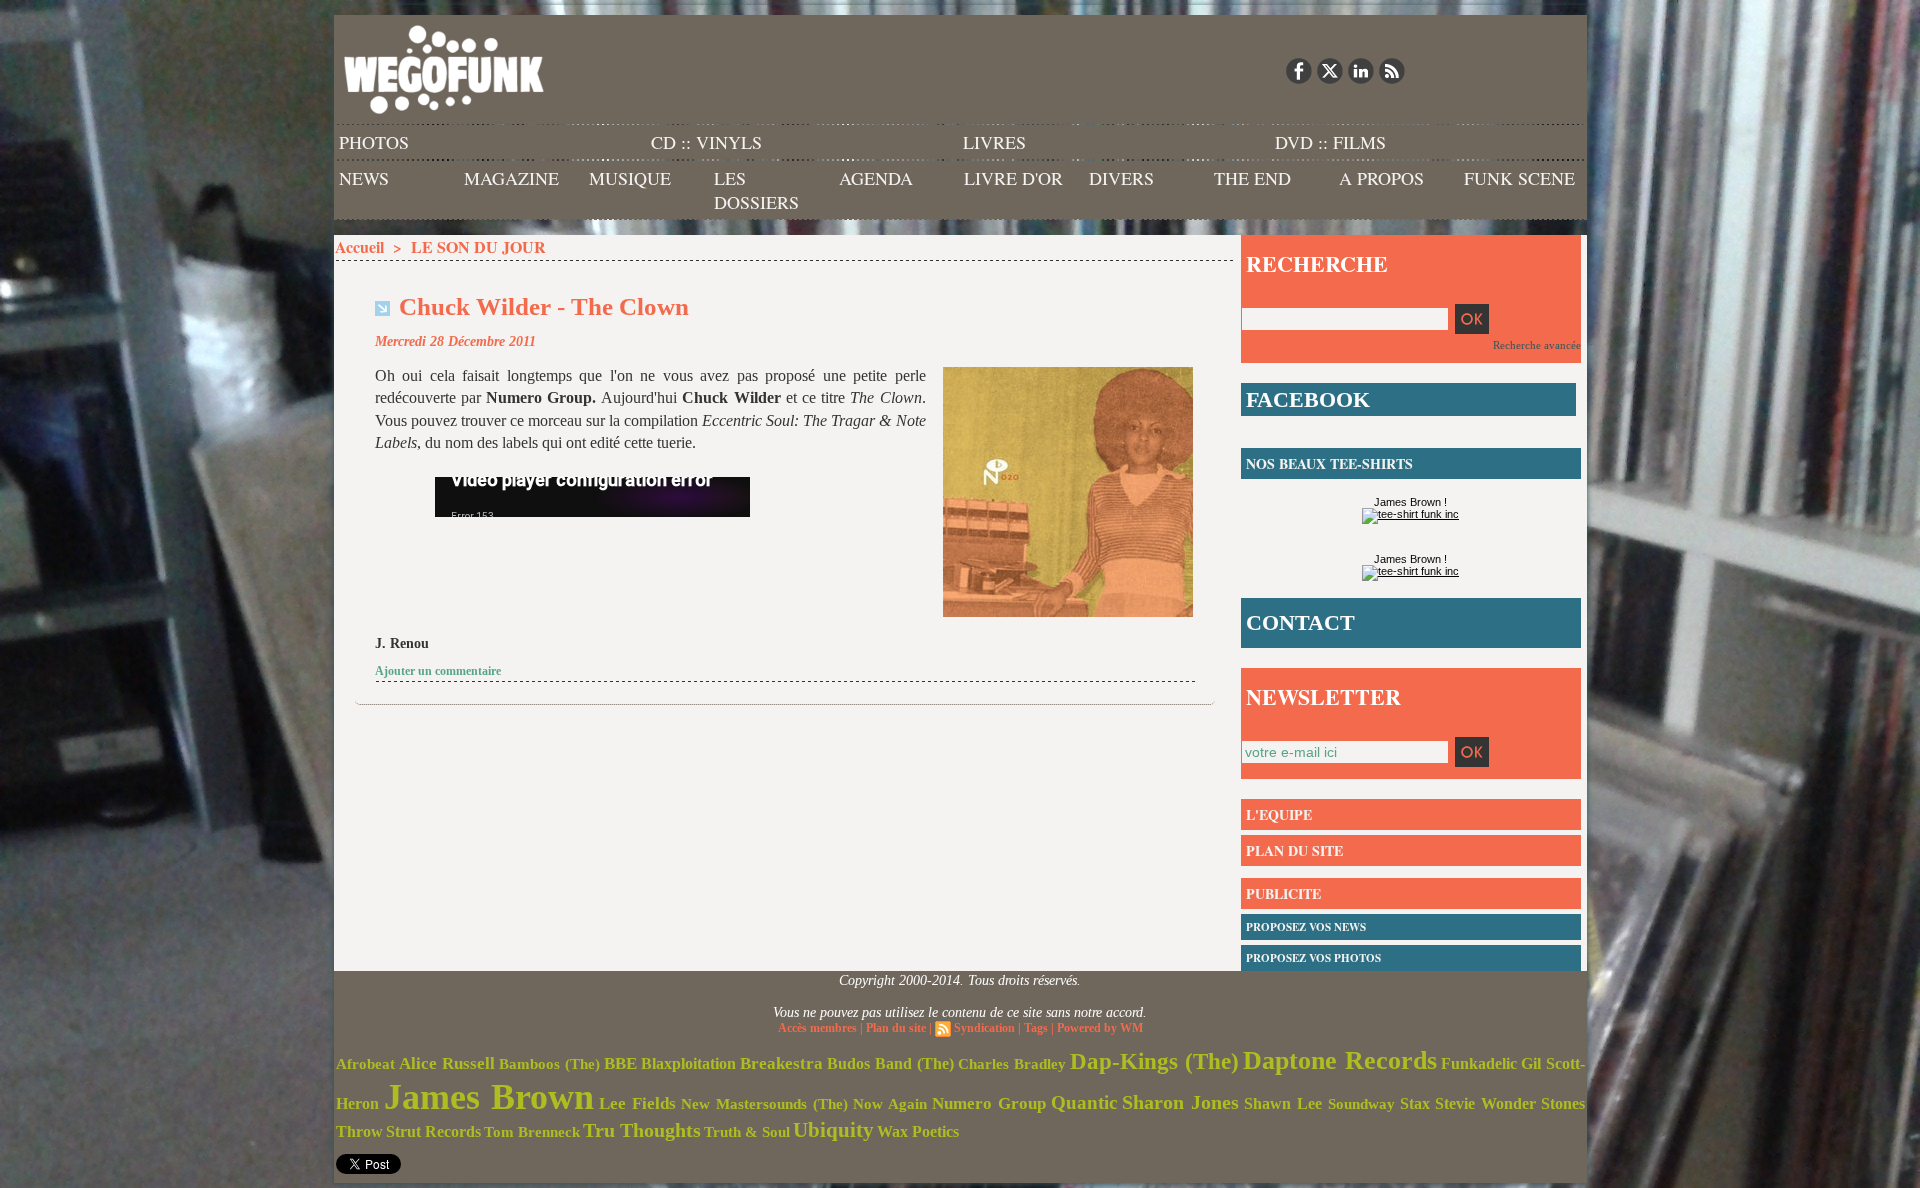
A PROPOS (1381, 178)
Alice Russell (447, 1063)
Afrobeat (365, 1064)
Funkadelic (1479, 1063)
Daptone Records (1340, 1060)
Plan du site (896, 1028)
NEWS (364, 178)
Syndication (984, 1028)
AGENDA (876, 178)
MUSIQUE (630, 178)
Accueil (359, 246)
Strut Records (433, 1132)
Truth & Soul (747, 1132)
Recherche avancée (1537, 345)
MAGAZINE (511, 178)
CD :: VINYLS (706, 142)
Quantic (1084, 1102)
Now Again (890, 1103)
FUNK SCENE (1519, 178)
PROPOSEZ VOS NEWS (1306, 927)
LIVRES (994, 142)
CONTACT (1300, 622)
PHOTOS (374, 142)
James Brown (489, 1097)
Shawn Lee (1283, 1103)
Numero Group (989, 1103)
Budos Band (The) (890, 1063)
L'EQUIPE (1279, 814)
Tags (1036, 1028)
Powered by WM (1100, 1028)
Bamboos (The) (549, 1063)
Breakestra (781, 1063)
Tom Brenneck (532, 1132)
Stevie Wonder (1485, 1104)
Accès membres (817, 1028)
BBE (620, 1063)
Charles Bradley (1012, 1064)
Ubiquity (833, 1130)
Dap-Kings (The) (1154, 1061)
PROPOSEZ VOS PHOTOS (1313, 958)
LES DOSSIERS (756, 190)
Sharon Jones (1180, 1102)
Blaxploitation (688, 1064)
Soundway (1361, 1103)
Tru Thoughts (642, 1130)
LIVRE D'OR (1013, 178)
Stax (1415, 1103)
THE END (1252, 178)
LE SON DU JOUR (478, 246)
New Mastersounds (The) (764, 1104)
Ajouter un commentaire (438, 671)
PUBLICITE (1283, 893)
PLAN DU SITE (1294, 850)
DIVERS (1121, 178)
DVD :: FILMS (1330, 142)
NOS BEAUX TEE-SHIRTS (1329, 463)
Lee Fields (637, 1103)
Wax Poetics (918, 1131)
